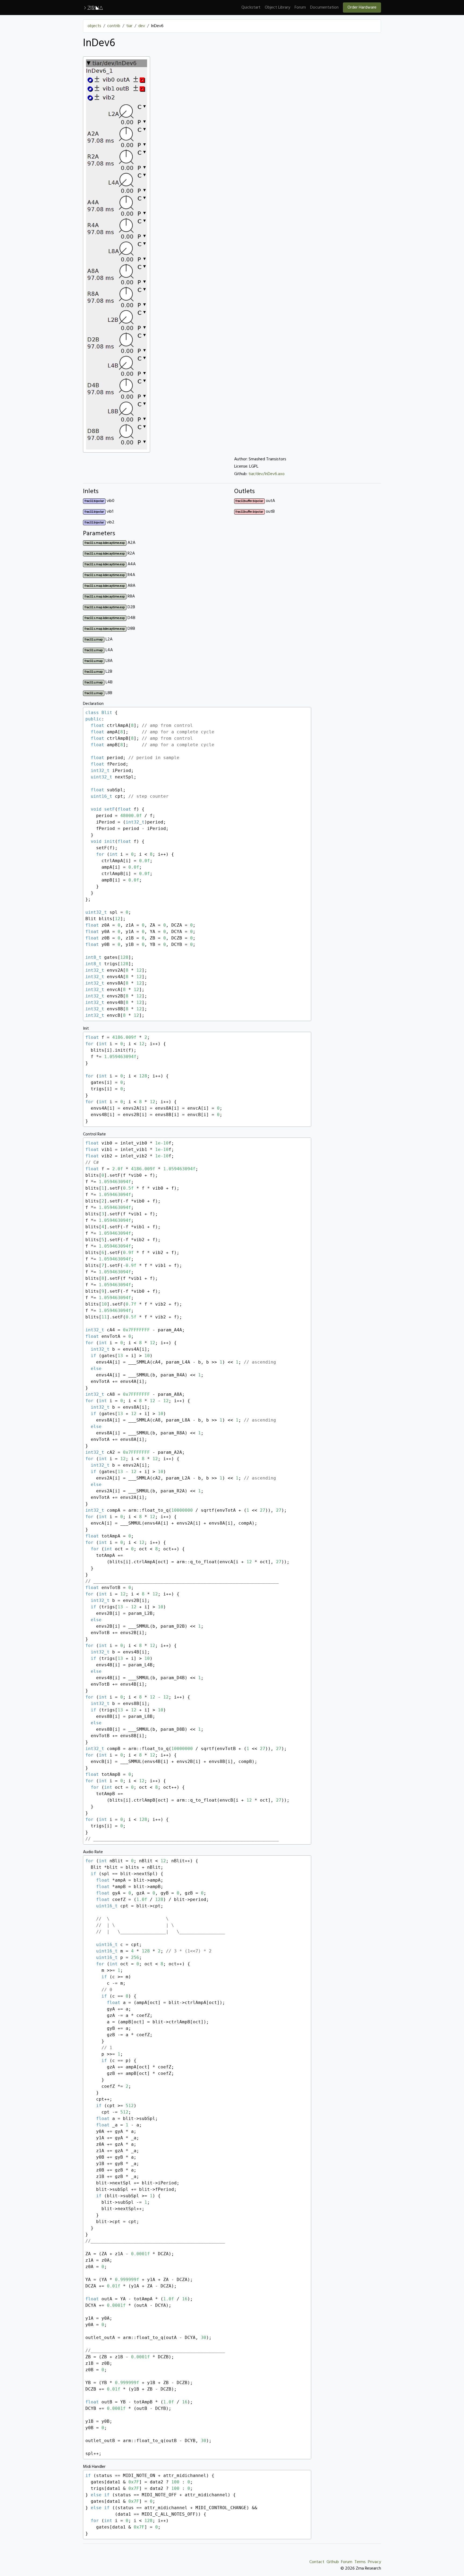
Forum (300, 8)
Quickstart (251, 8)
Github (333, 2562)
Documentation (324, 8)
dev (142, 26)
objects (94, 26)
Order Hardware (362, 8)
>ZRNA (93, 8)
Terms (360, 2562)
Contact (317, 2562)
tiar (129, 26)
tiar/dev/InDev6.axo (267, 474)
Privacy (374, 2562)
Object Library (278, 8)
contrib (114, 26)
